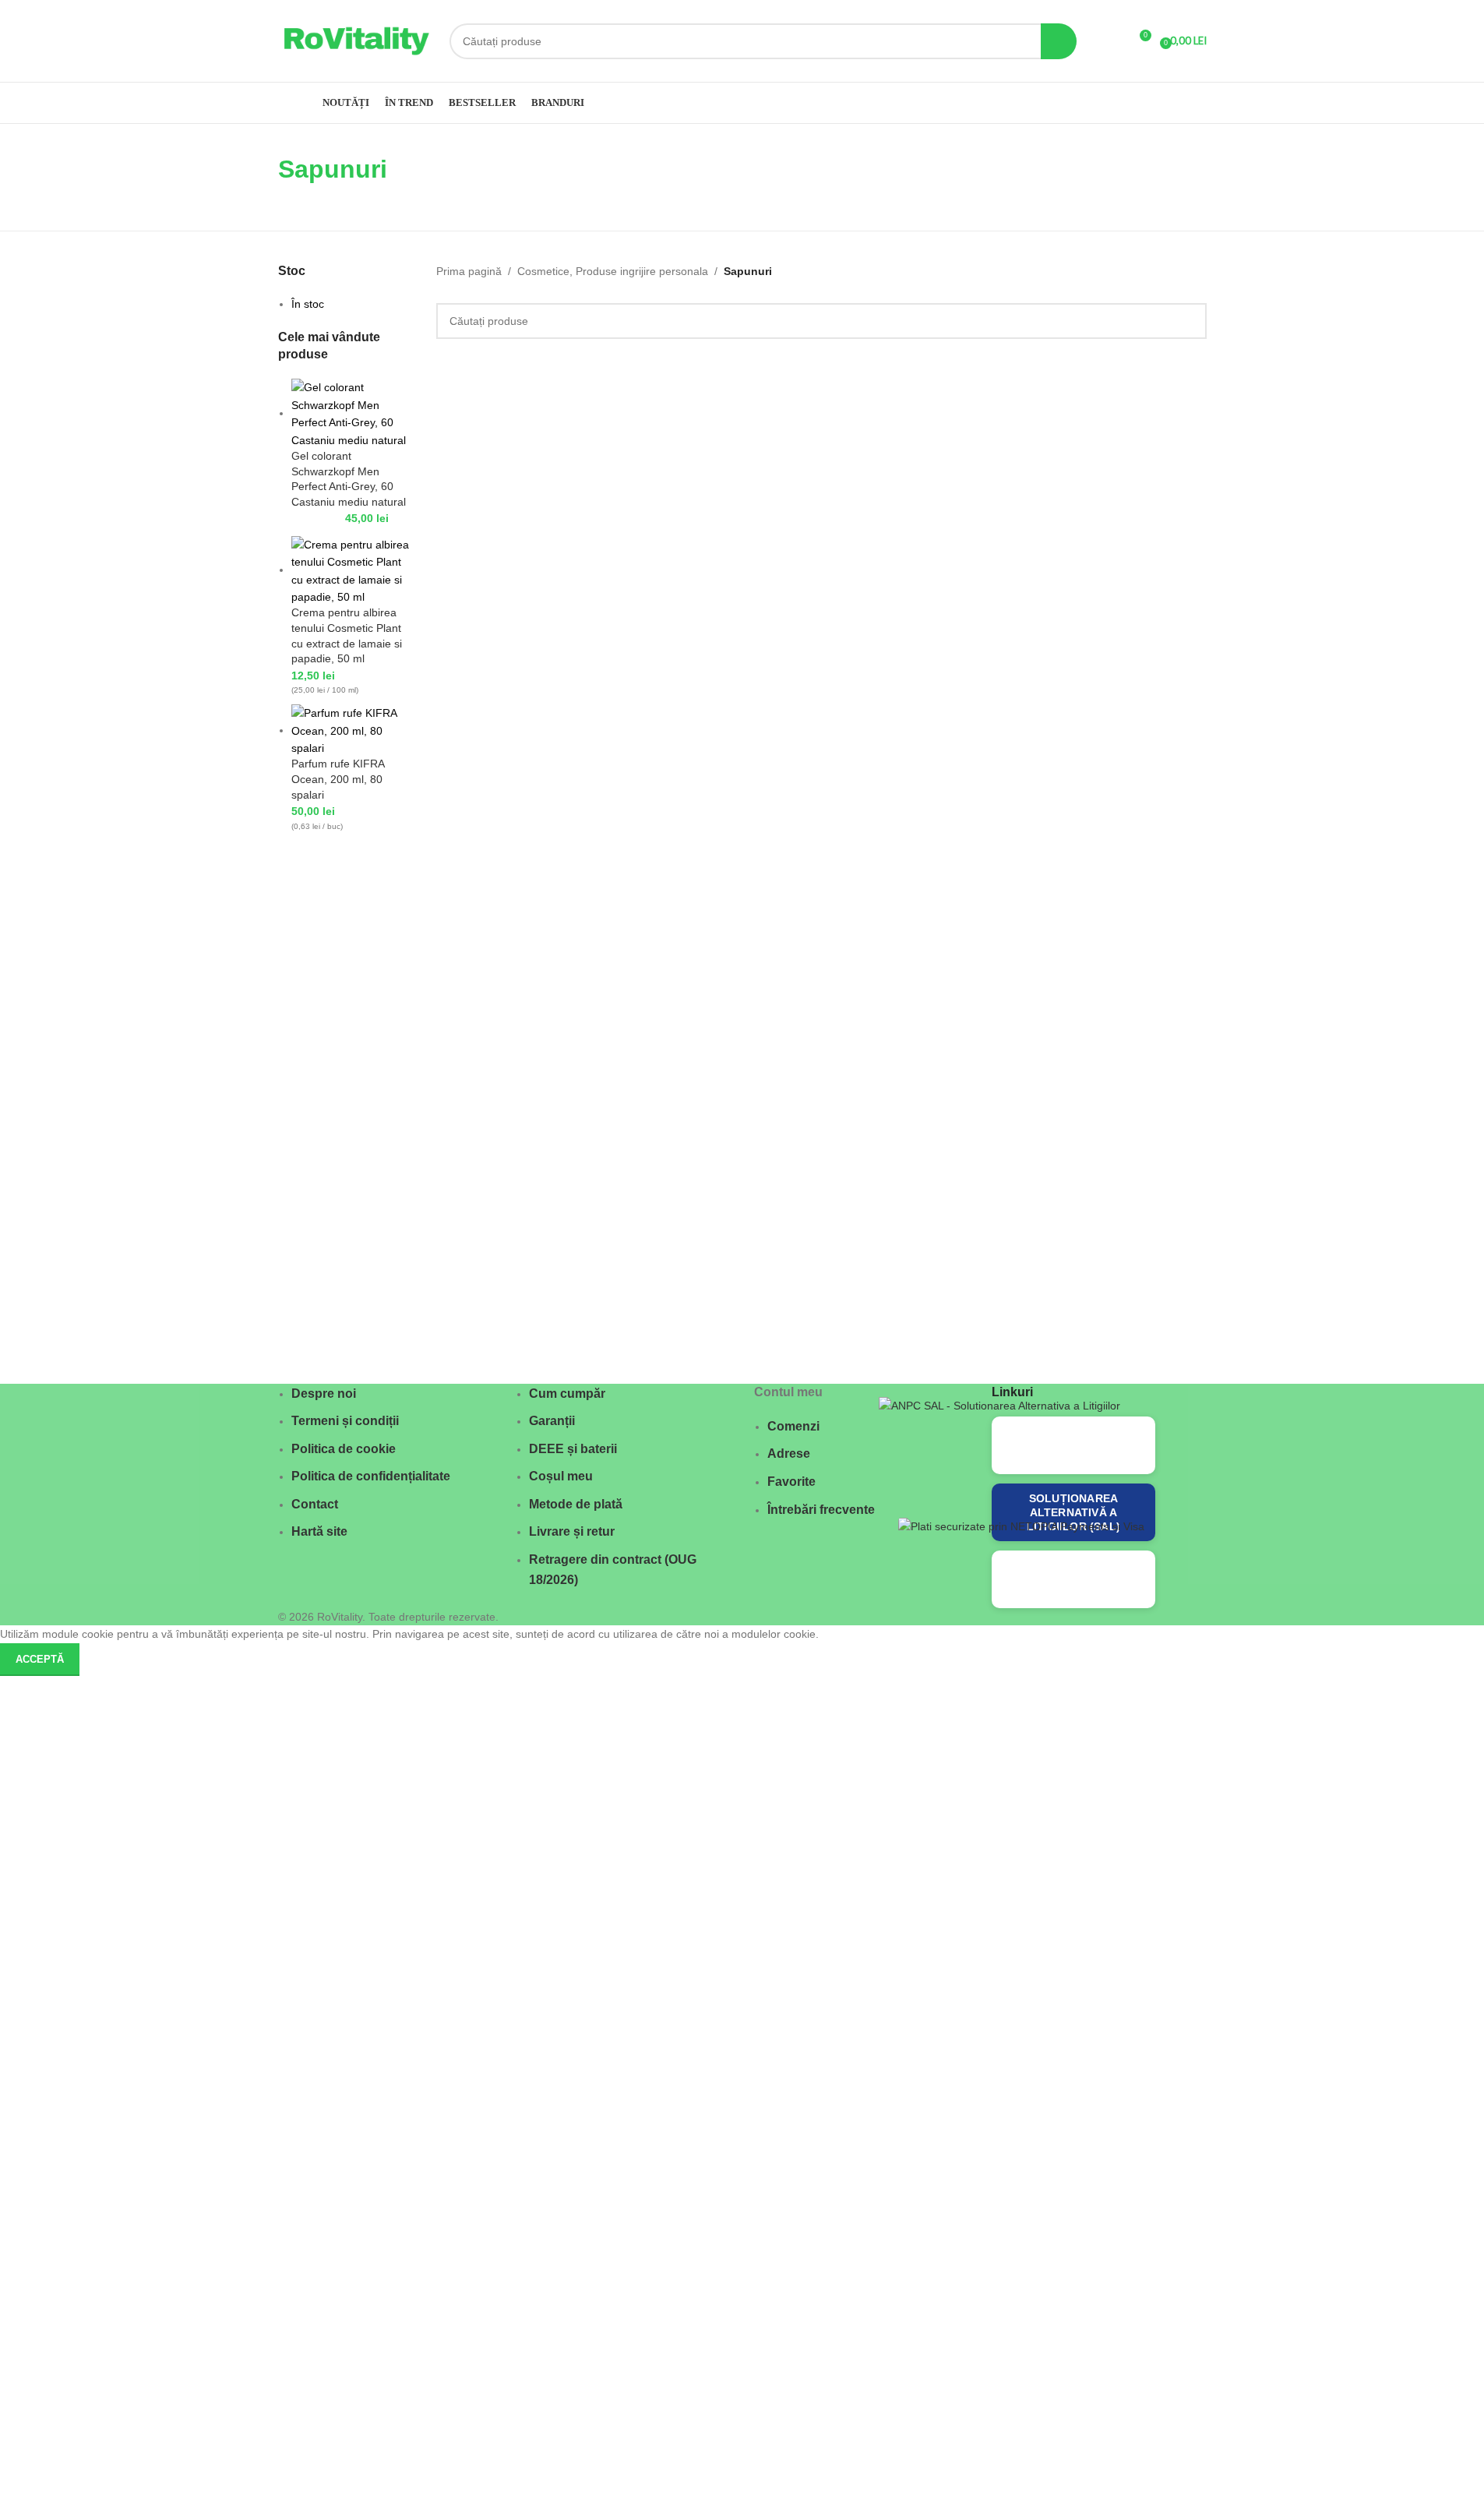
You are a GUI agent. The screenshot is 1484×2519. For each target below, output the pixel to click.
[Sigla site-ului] (356, 40)
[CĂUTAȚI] (1059, 41)
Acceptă (40, 1659)
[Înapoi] (259, 177)
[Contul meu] (1110, 41)
